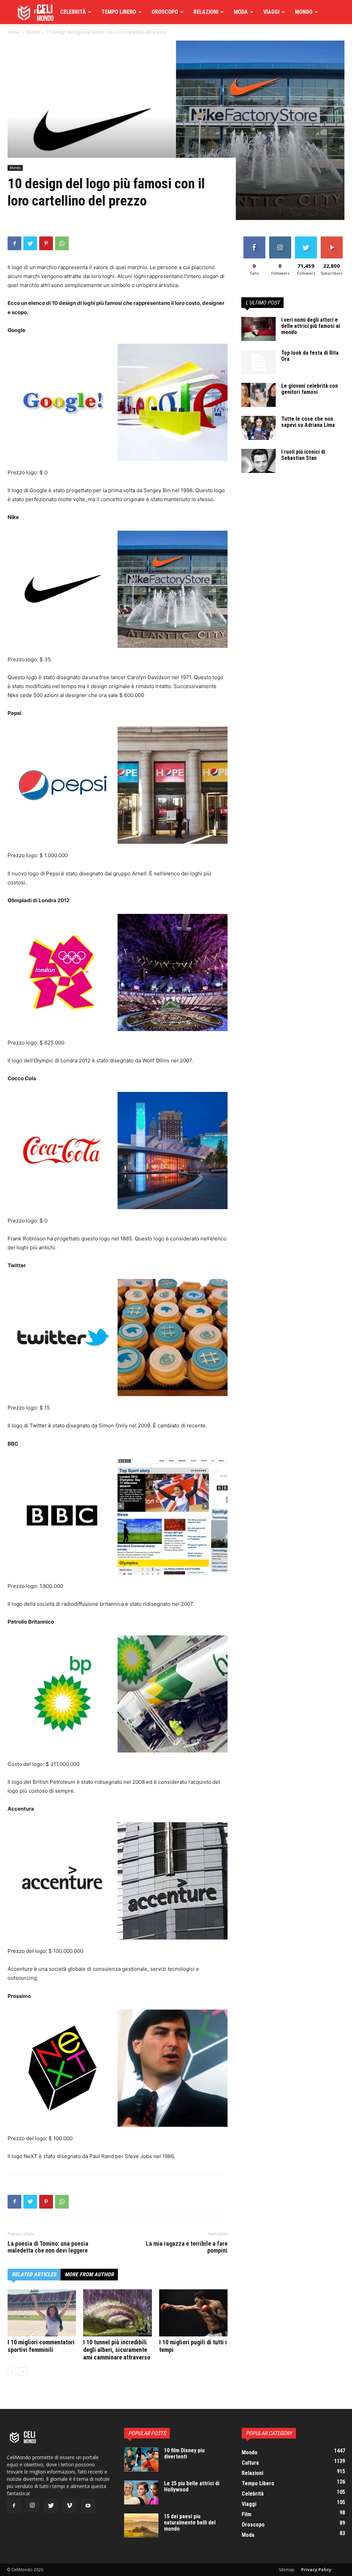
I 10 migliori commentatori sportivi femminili (41, 2346)
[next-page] (23, 2372)
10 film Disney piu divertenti (184, 2453)
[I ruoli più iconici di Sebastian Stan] (258, 461)
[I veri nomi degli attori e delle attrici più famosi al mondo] (258, 329)
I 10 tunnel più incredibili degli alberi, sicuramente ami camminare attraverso (117, 2350)
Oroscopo (165, 12)
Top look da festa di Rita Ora (310, 356)
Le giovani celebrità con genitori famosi (310, 389)
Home (14, 32)
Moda (241, 12)
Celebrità (73, 12)
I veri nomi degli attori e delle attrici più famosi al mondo (311, 326)
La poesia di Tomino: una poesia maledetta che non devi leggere (48, 2247)
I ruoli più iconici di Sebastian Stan (303, 455)
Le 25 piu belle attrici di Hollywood (192, 2486)
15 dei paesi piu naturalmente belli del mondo (190, 2523)
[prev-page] (12, 2372)
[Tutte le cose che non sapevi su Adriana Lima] (258, 428)
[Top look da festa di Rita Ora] (258, 362)
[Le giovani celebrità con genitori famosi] (258, 395)
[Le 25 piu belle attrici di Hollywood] (141, 2492)
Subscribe (332, 239)
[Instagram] (32, 2506)
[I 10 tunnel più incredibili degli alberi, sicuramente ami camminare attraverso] (117, 2313)
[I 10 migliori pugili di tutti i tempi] (193, 2313)
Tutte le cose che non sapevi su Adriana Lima (308, 422)
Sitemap (287, 2570)
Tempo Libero (119, 12)
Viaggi (271, 12)
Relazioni (206, 12)
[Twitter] (30, 243)
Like (254, 239)
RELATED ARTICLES (34, 2274)
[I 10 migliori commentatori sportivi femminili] (42, 2313)
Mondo (304, 12)
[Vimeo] (69, 2506)
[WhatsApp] (62, 243)
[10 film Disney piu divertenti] (141, 2459)
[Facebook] (14, 243)
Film (39, 12)
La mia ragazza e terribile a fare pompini (187, 2247)
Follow (280, 239)
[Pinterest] (46, 243)
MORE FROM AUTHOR (89, 2274)
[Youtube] (88, 2506)
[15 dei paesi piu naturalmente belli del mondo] (141, 2525)
